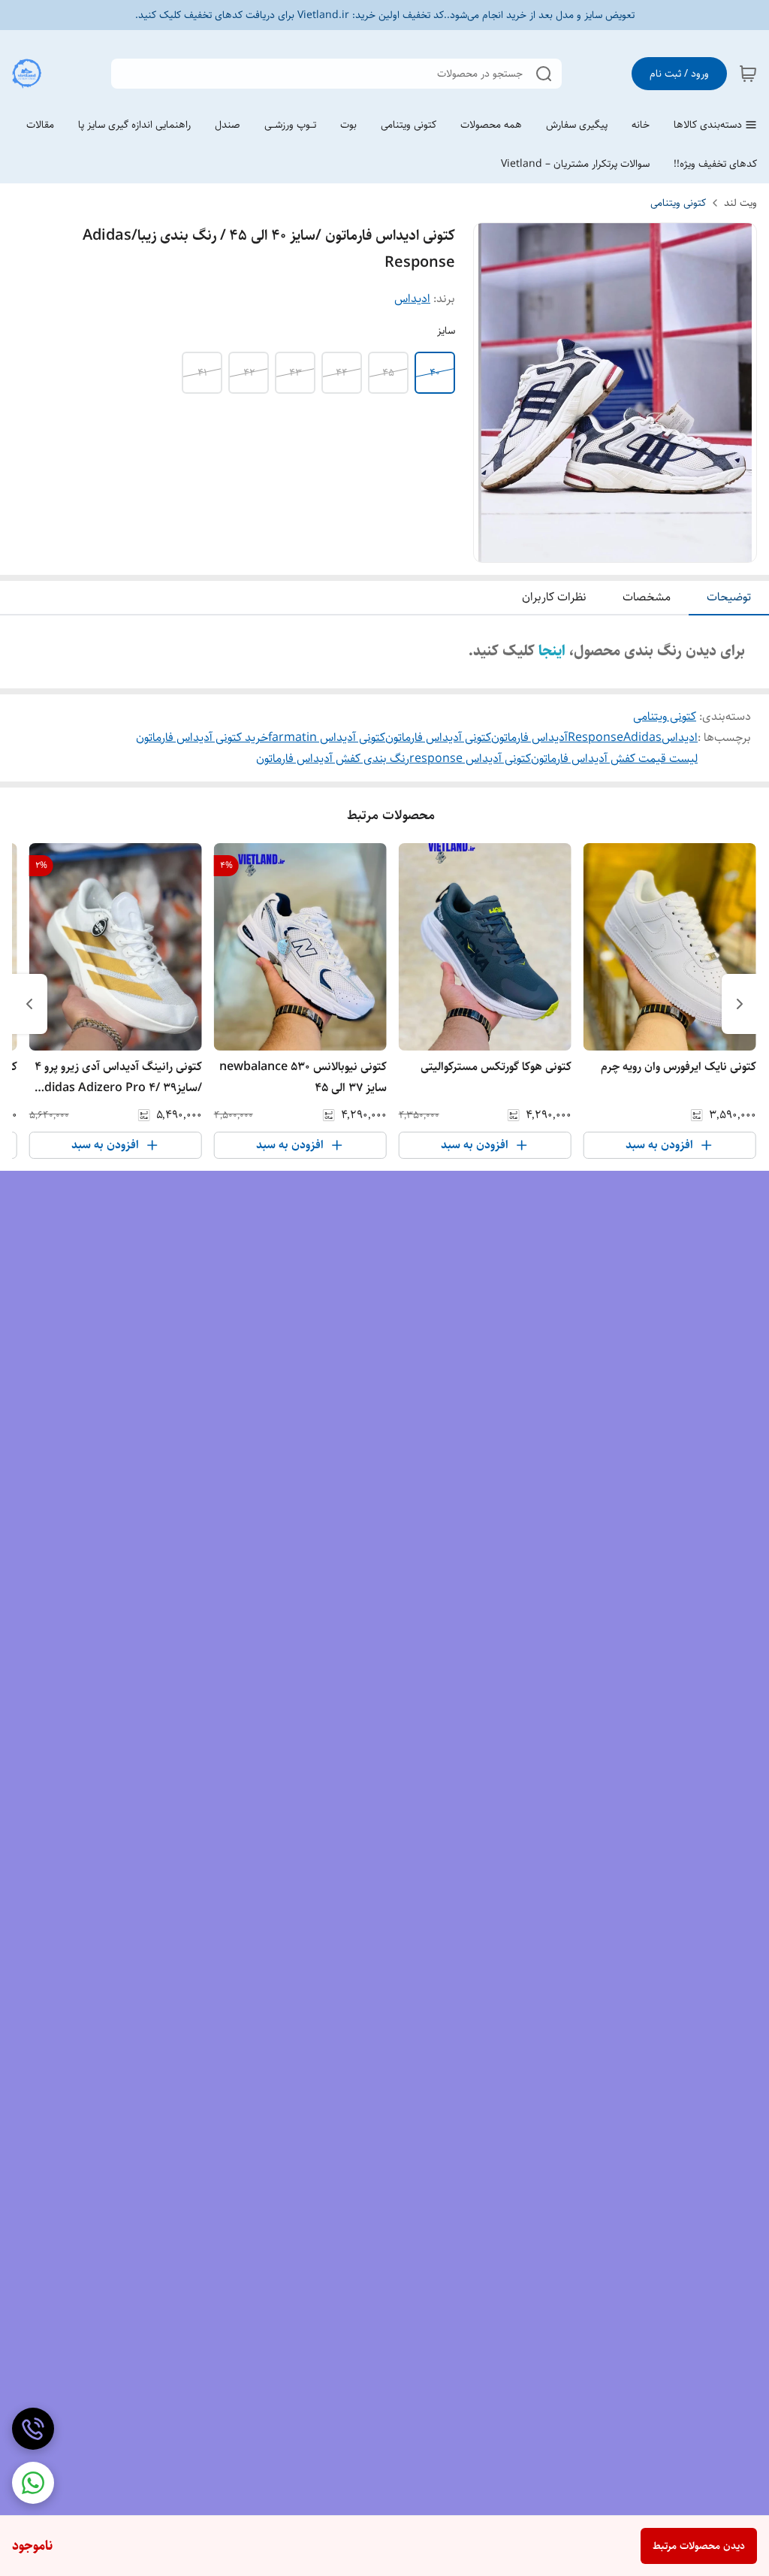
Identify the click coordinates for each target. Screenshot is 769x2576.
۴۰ (435, 373)
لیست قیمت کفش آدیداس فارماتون (614, 759)
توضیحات (729, 597)
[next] (29, 1004)
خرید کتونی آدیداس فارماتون (202, 738)
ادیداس (412, 299)
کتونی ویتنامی (678, 203)
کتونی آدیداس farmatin (327, 738)
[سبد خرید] (748, 74)
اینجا (552, 651)
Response (596, 738)
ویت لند (740, 203)
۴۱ (202, 373)
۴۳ (296, 373)
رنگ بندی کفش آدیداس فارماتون (333, 759)
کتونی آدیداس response (470, 759)
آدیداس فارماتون (529, 738)
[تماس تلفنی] (33, 2429)
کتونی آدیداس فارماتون (438, 738)
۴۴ (342, 373)
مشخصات (647, 597)
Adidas (642, 738)
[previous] (740, 1004)
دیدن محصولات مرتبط (699, 2546)
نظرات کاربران (554, 597)
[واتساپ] (33, 2483)
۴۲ (249, 373)
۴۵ (388, 373)
